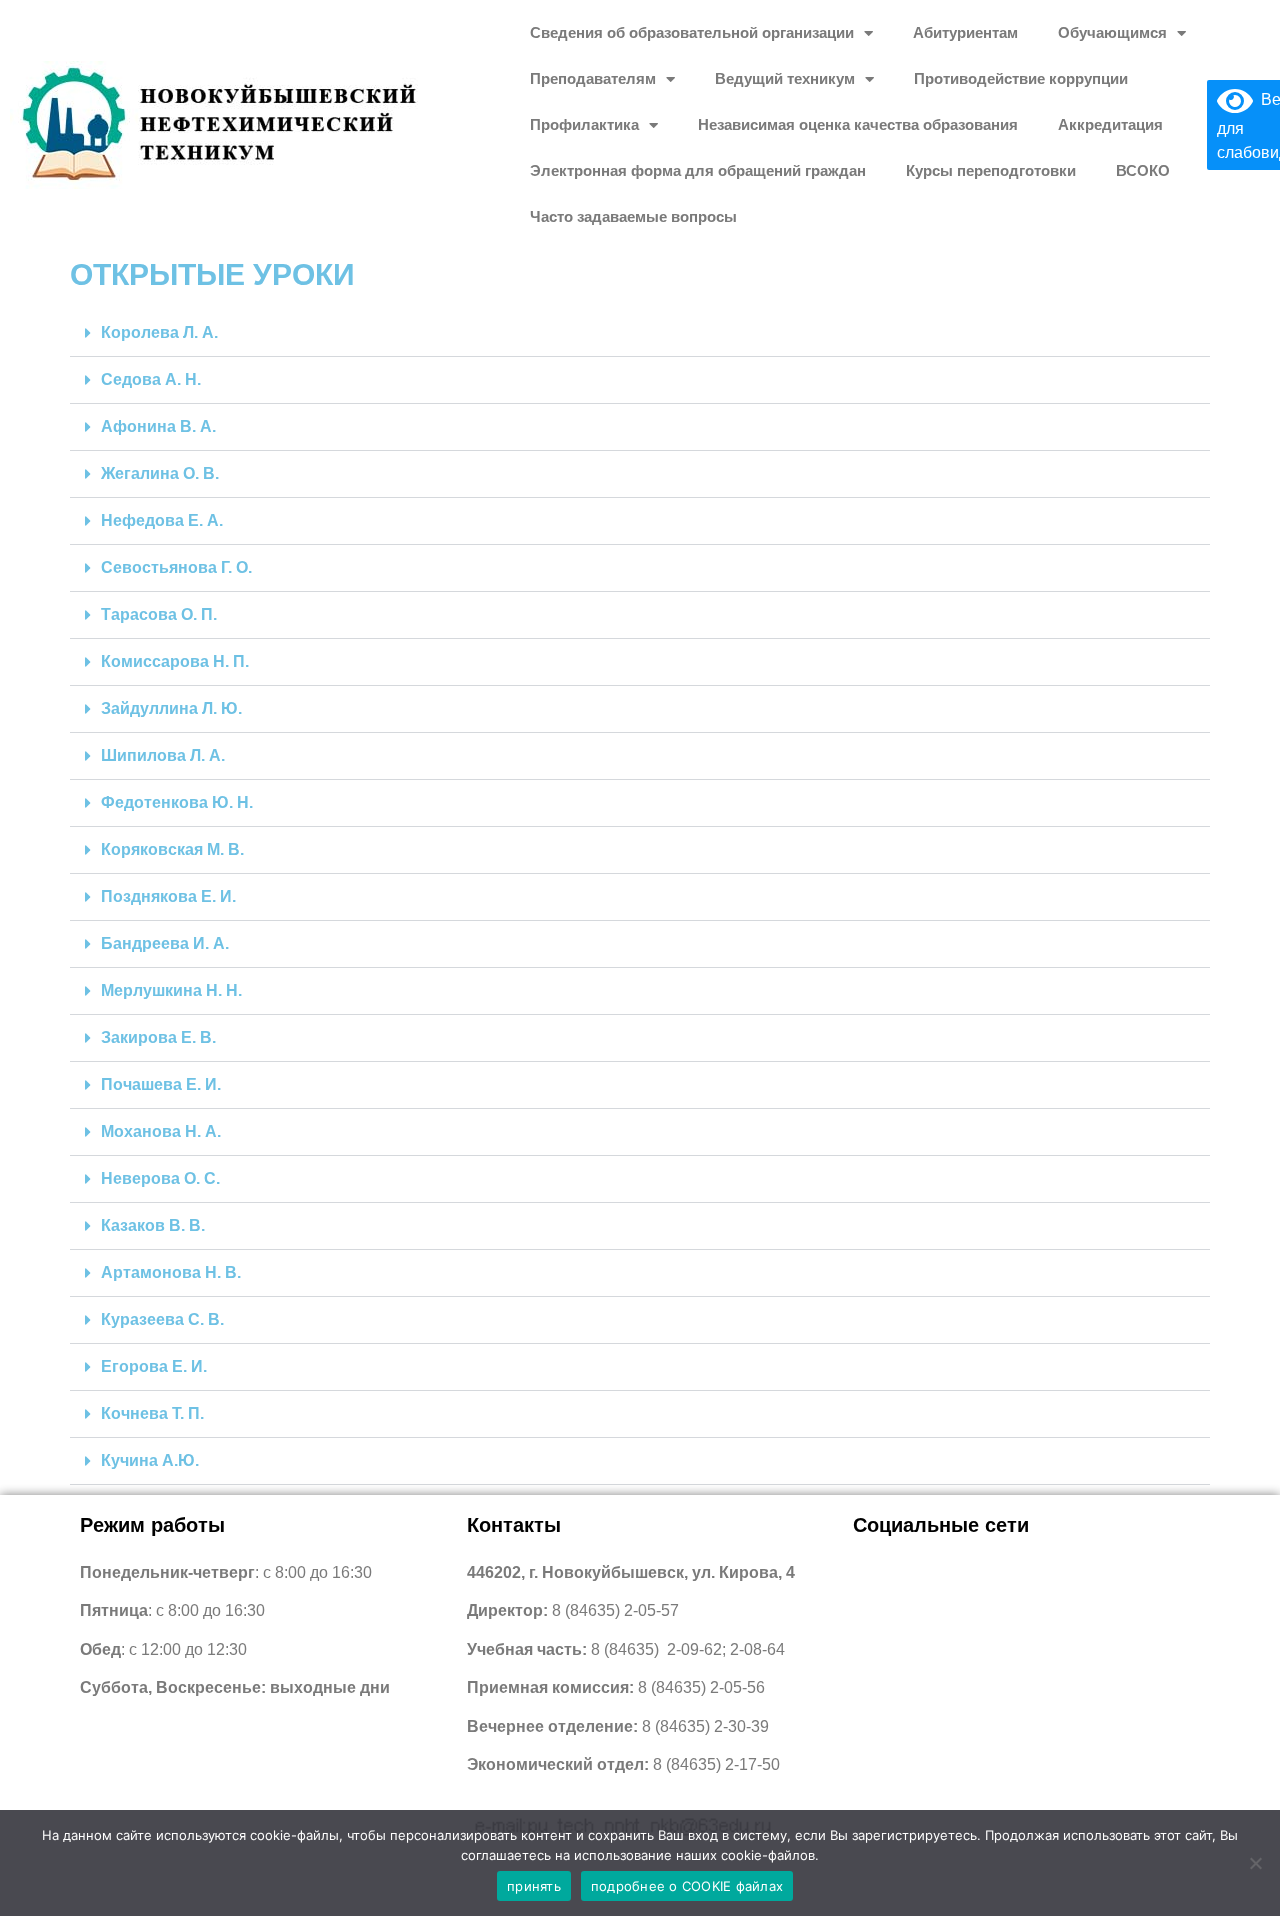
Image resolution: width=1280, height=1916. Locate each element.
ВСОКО (1143, 170)
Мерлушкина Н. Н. (171, 990)
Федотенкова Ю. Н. (177, 802)
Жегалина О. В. (160, 473)
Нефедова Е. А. (162, 520)
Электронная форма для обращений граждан (698, 170)
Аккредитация (1110, 124)
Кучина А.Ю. (150, 1460)
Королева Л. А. (159, 332)
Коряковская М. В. (172, 849)
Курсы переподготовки (991, 170)
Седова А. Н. (151, 379)
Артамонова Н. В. (171, 1272)
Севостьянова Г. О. (176, 567)
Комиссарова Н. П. (175, 661)
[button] (640, 333)
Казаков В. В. (153, 1225)
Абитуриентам (965, 32)
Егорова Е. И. (154, 1366)
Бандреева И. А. (165, 943)
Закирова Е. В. (158, 1037)
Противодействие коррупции (1021, 78)
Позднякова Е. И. (168, 896)
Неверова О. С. (160, 1178)
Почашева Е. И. (161, 1084)
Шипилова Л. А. (163, 755)
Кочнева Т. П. (152, 1413)
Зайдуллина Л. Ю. (171, 708)
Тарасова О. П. (159, 614)
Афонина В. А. (158, 426)
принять (534, 1886)
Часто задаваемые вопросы (633, 216)
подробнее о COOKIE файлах (687, 1886)
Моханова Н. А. (161, 1131)
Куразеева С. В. (162, 1319)
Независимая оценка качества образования (858, 124)
